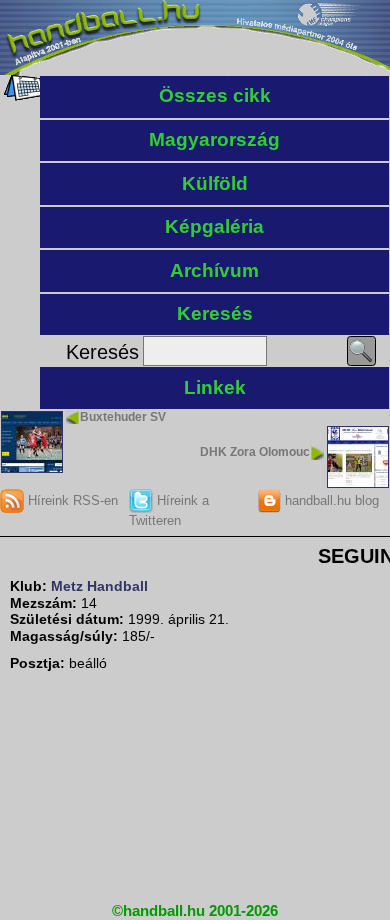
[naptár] (22, 96)
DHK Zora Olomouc (255, 452)
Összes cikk (215, 95)
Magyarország (214, 139)
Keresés (215, 313)
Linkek (215, 387)
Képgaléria (214, 226)
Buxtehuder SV (123, 417)
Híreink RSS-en (71, 500)
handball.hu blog (330, 500)
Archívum (214, 270)
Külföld (215, 183)
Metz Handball (99, 586)
